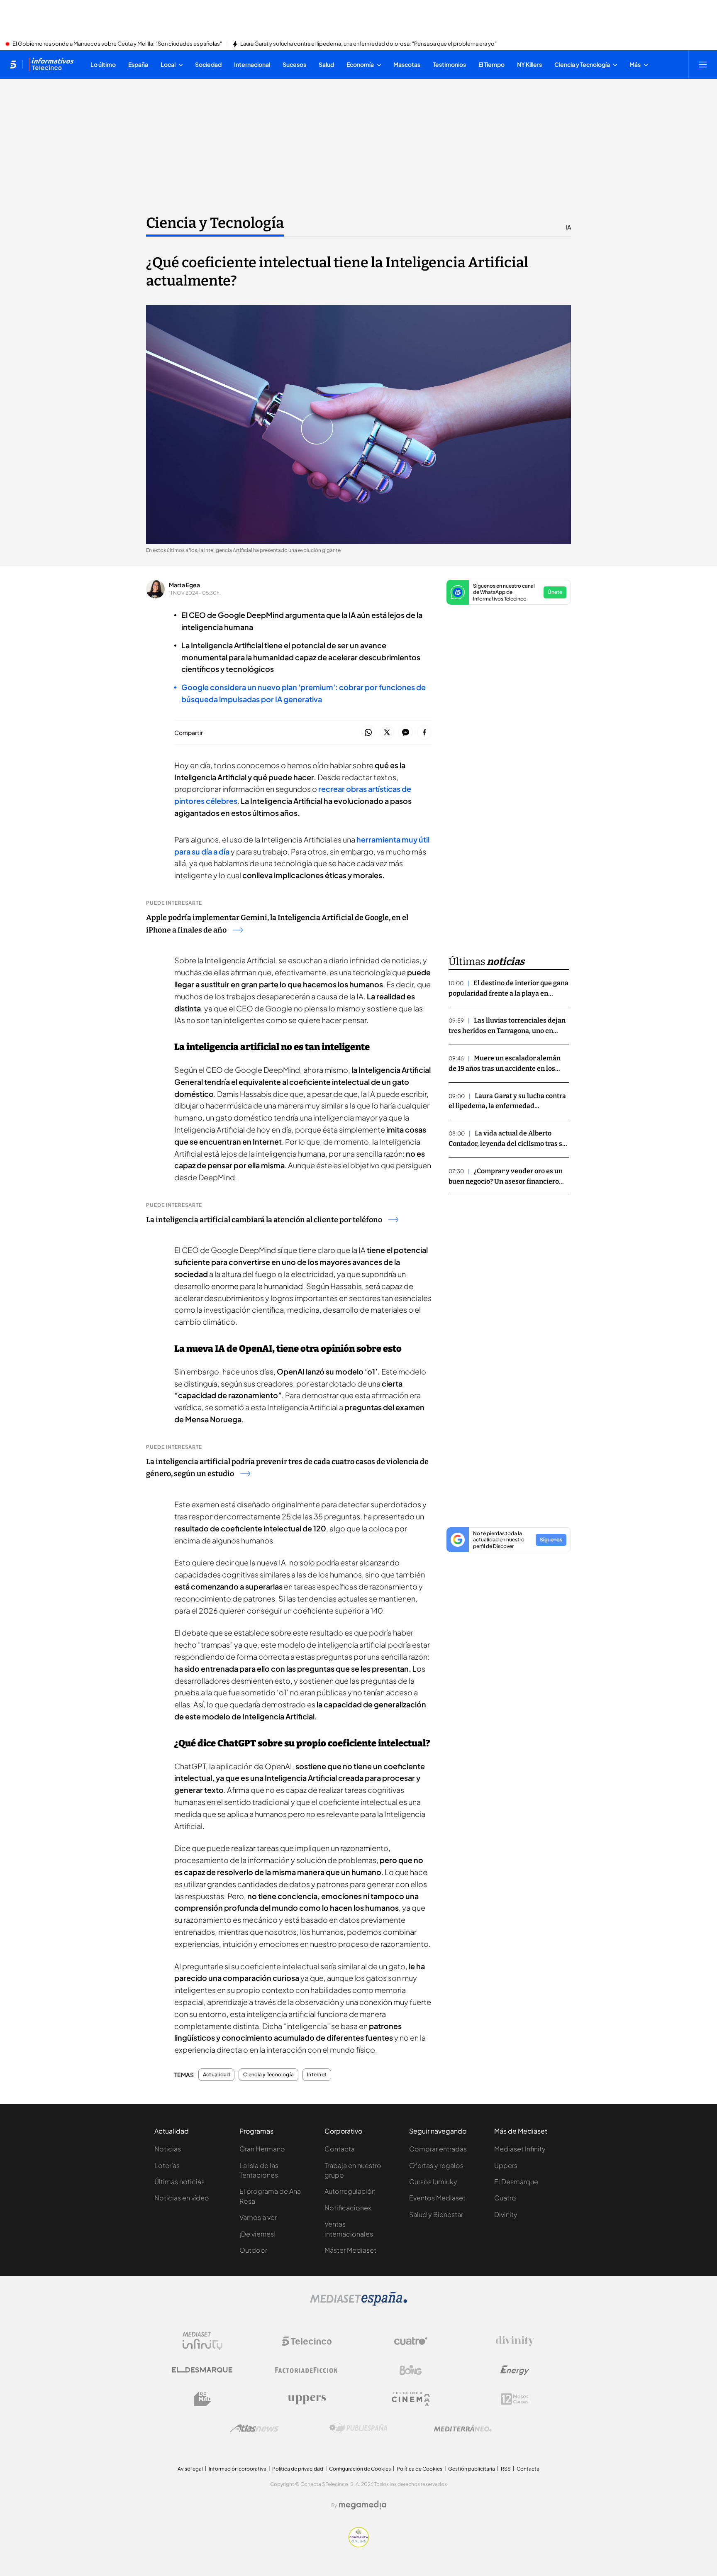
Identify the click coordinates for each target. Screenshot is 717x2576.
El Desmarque (516, 2182)
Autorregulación (350, 2191)
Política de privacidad (298, 2469)
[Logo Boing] (411, 2370)
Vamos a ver (258, 2217)
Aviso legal (190, 2469)
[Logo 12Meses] (515, 2399)
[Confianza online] (359, 2545)
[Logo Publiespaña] (358, 2428)
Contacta (340, 2149)
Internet (317, 2075)
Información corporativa (238, 2469)
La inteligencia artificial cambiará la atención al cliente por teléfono (264, 1220)
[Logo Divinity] (515, 2341)
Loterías (167, 2165)
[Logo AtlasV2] (255, 2428)
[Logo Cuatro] (411, 2341)
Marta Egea (184, 585)
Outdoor (253, 2250)
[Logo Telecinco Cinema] (411, 2399)
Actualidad (216, 2075)
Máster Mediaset (350, 2250)
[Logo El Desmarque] (202, 2370)
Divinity (506, 2214)
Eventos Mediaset (437, 2198)
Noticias (168, 2149)
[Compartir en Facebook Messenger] (406, 733)
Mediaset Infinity (520, 2149)
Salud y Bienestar (436, 2214)
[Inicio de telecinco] (13, 64)
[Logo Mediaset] (358, 2303)
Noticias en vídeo (182, 2198)
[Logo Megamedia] (363, 2505)
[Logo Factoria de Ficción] (307, 2370)
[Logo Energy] (515, 2370)
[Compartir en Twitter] (387, 733)
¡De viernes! (257, 2234)
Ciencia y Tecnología (215, 223)
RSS (506, 2469)
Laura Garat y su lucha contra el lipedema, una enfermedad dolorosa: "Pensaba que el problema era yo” (368, 44)
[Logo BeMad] (202, 2399)
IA (568, 227)
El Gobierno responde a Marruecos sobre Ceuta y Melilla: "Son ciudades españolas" (117, 44)
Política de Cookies (419, 2469)
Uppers (506, 2165)
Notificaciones (348, 2208)
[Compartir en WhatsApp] (368, 733)
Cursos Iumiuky (433, 2182)
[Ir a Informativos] (51, 64)
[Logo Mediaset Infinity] (202, 2341)
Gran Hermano (262, 2149)
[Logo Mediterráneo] (463, 2428)
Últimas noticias (179, 2182)
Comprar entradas (438, 2149)
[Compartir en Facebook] (424, 733)
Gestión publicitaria (472, 2469)
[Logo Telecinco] (307, 2341)
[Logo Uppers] (307, 2399)
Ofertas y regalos (436, 2165)
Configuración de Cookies (360, 2469)
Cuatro (505, 2198)
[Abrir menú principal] (703, 64)
